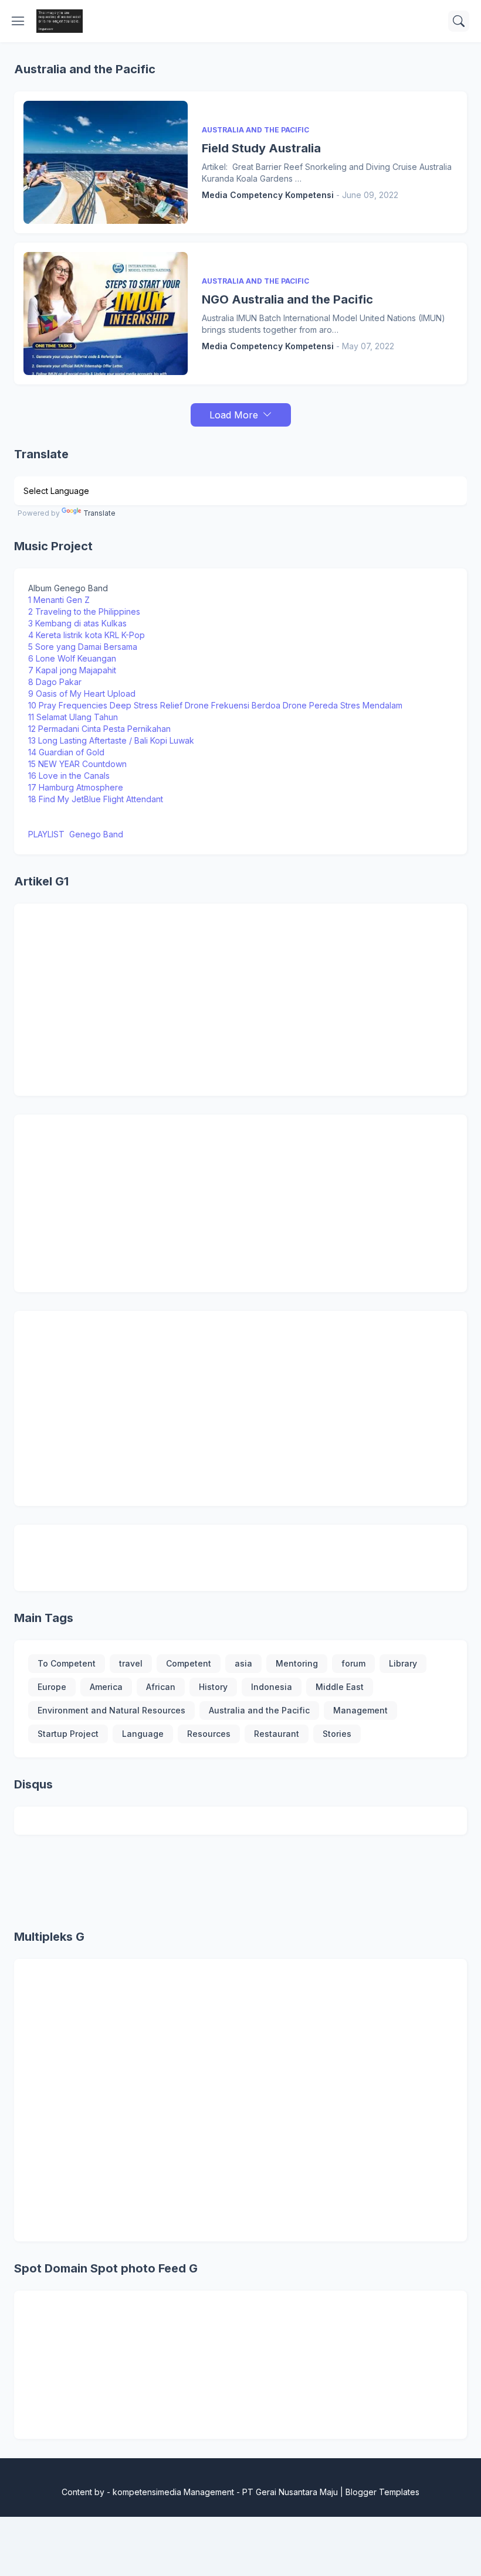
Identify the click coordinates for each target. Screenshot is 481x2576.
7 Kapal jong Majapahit (72, 670)
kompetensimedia (147, 2492)
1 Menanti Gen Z (59, 600)
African (161, 1687)
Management (360, 1710)
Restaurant (277, 1734)
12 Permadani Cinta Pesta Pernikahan (99, 729)
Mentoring (297, 1663)
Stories (337, 1734)
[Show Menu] (18, 21)
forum (353, 1663)
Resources (209, 1734)
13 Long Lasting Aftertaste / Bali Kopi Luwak (111, 740)
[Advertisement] (240, 1000)
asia (243, 1663)
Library (403, 1663)
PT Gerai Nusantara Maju (290, 2492)
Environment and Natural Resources (111, 1710)
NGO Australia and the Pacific (287, 299)
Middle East (340, 1687)
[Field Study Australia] (106, 162)
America (106, 1687)
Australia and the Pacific (259, 1710)
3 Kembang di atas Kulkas (77, 623)
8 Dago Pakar (56, 682)
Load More (234, 415)
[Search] (459, 21)
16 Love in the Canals (69, 776)
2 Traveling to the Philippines (84, 611)
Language (143, 1734)
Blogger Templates (382, 2492)
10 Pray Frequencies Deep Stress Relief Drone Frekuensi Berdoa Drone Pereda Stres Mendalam (215, 705)
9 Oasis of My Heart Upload (82, 694)
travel (131, 1663)
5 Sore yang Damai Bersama (83, 647)
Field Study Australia (261, 148)
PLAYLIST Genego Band (76, 834)
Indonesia (272, 1687)
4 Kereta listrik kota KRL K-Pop (87, 635)
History (213, 1687)
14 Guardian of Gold (66, 752)
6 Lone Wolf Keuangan (72, 658)
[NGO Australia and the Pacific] (106, 314)
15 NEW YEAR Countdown (77, 764)
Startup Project (68, 1734)
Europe (52, 1687)
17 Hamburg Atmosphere (76, 787)
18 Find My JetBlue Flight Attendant (96, 799)
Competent (189, 1663)
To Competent (67, 1663)
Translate (99, 513)
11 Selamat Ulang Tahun (74, 717)
